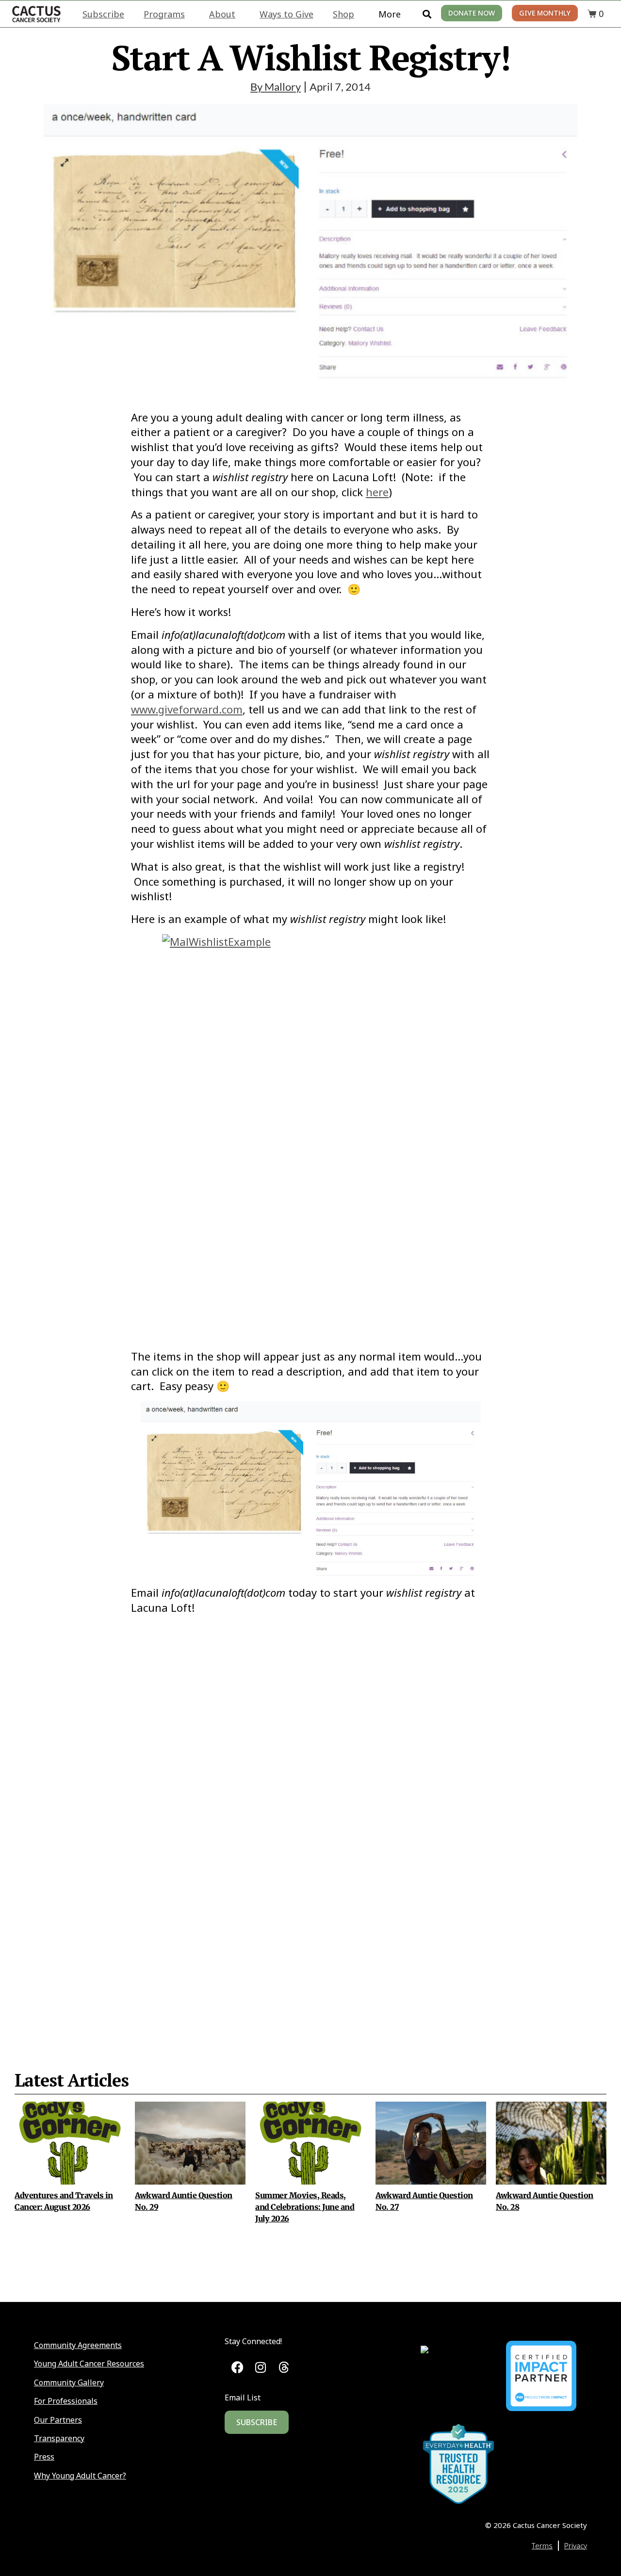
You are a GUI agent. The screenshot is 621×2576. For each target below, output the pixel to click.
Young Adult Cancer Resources (89, 2364)
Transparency (59, 2438)
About (222, 14)
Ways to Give (286, 14)
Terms (542, 2545)
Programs (164, 14)
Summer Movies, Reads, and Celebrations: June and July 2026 (305, 2207)
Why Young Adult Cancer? (80, 2476)
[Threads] (284, 2367)
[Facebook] (237, 2367)
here (377, 492)
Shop (343, 14)
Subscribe (103, 14)
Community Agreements (78, 2345)
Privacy (576, 2545)
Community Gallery (69, 2382)
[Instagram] (261, 2367)
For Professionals (66, 2401)
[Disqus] (310, 1830)
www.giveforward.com (187, 709)
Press (44, 2457)
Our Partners (58, 2420)
